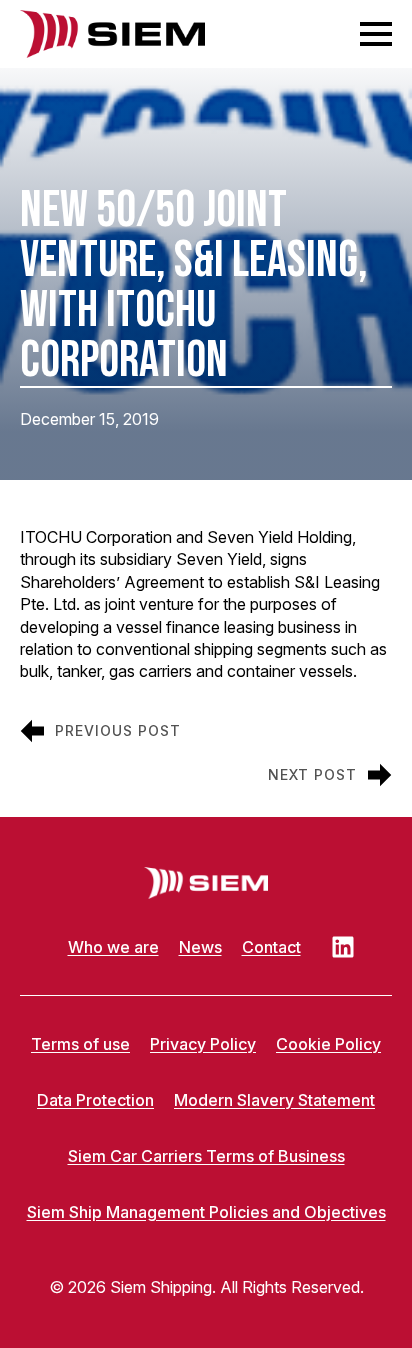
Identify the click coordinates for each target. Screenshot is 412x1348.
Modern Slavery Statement (274, 1100)
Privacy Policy (203, 1044)
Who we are (113, 947)
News (200, 947)
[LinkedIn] (343, 947)
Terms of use (80, 1044)
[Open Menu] (376, 34)
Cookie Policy (328, 1044)
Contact (271, 947)
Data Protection (95, 1100)
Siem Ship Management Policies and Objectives (206, 1212)
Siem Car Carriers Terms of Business (206, 1156)
